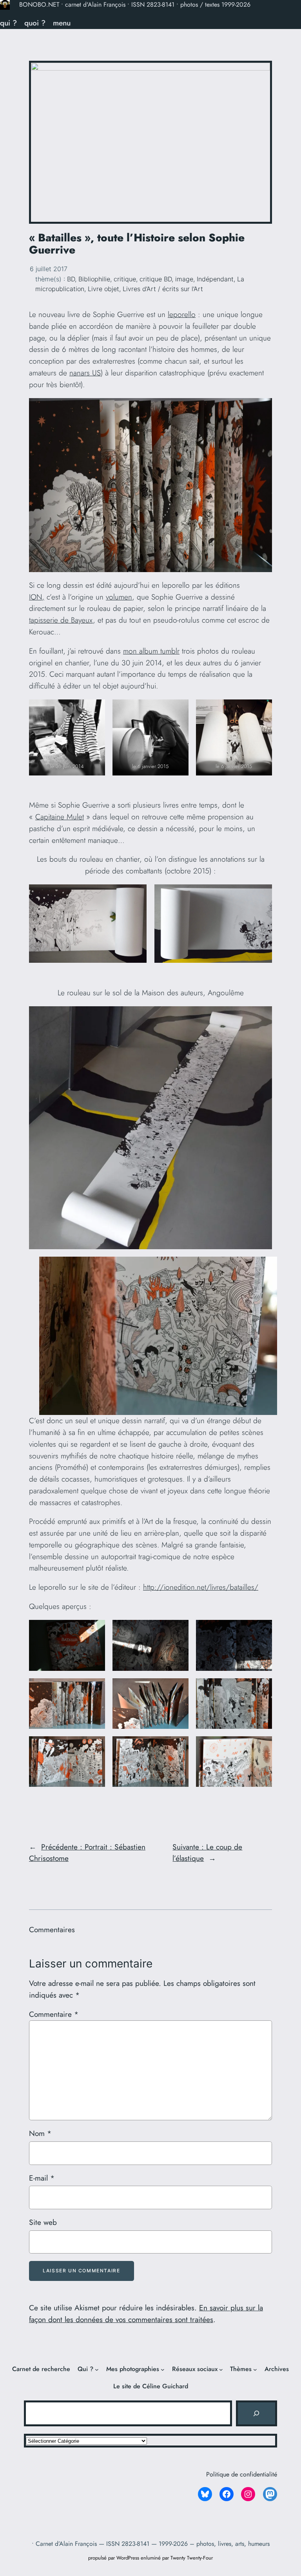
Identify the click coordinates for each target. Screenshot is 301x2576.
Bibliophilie (94, 279)
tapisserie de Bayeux (61, 620)
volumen (119, 597)
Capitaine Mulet (60, 817)
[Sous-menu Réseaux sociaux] (221, 2369)
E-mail (42, 2178)
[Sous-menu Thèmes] (255, 2369)
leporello (182, 314)
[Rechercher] (256, 2413)
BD (71, 279)
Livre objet (103, 289)
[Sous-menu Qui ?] (97, 2369)
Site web (43, 2222)
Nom (40, 2133)
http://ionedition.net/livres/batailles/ (201, 1587)
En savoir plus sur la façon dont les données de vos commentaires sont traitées (146, 2313)
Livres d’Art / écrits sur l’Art (163, 289)
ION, (37, 597)
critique (125, 279)
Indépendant (215, 279)
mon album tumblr (151, 651)
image (184, 279)
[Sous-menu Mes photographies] (163, 2369)
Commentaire (54, 2014)
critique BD (156, 279)
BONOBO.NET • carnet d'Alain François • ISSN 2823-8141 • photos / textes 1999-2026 (135, 5)
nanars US (85, 373)
